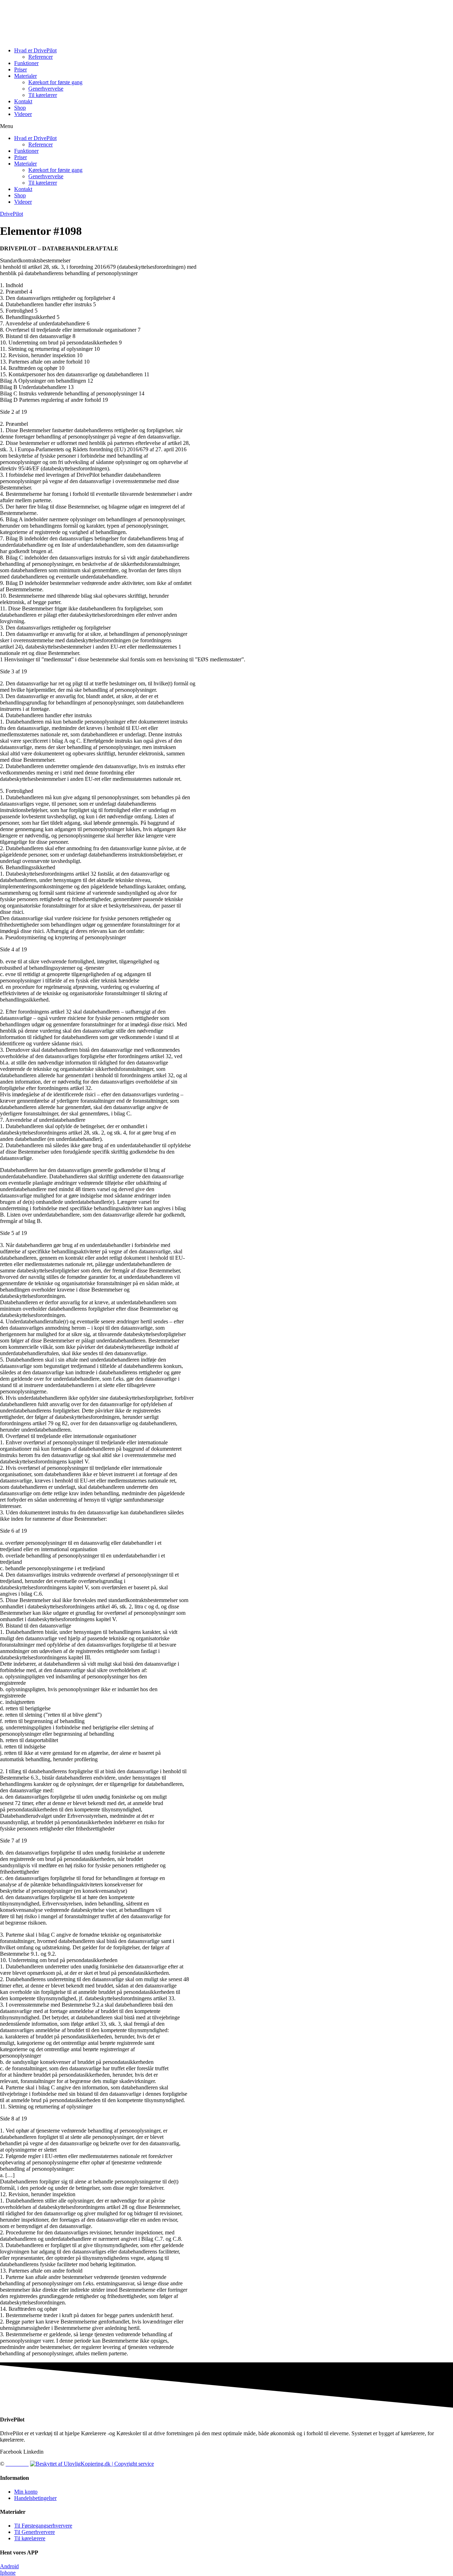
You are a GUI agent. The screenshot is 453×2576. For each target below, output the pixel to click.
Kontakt (23, 101)
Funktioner (26, 63)
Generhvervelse (46, 89)
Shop (20, 108)
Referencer (41, 57)
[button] (226, 126)
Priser (21, 69)
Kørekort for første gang (55, 82)
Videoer (23, 114)
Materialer (25, 76)
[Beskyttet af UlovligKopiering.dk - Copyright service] (92, 2464)
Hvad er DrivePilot (35, 50)
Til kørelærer (43, 95)
